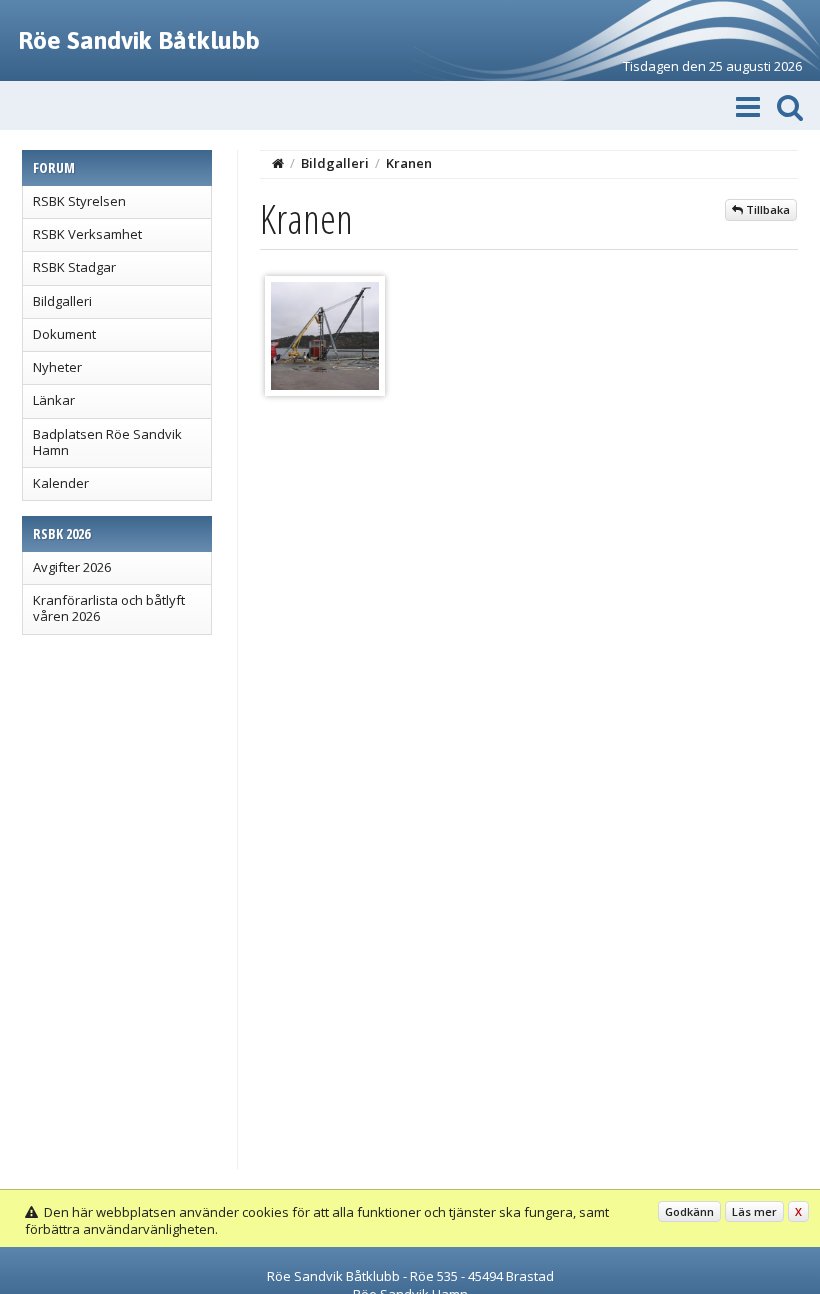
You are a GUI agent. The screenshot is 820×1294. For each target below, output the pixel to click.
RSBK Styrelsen (79, 201)
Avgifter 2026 (72, 567)
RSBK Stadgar (74, 267)
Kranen (409, 163)
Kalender (61, 483)
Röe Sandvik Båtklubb (139, 40)
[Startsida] (278, 163)
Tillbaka (766, 209)
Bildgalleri (62, 301)
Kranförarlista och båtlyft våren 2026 (109, 608)
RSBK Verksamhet (87, 234)
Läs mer (754, 1211)
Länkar (54, 400)
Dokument (64, 334)
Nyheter (57, 367)
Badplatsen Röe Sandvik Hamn (107, 442)
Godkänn (689, 1211)
